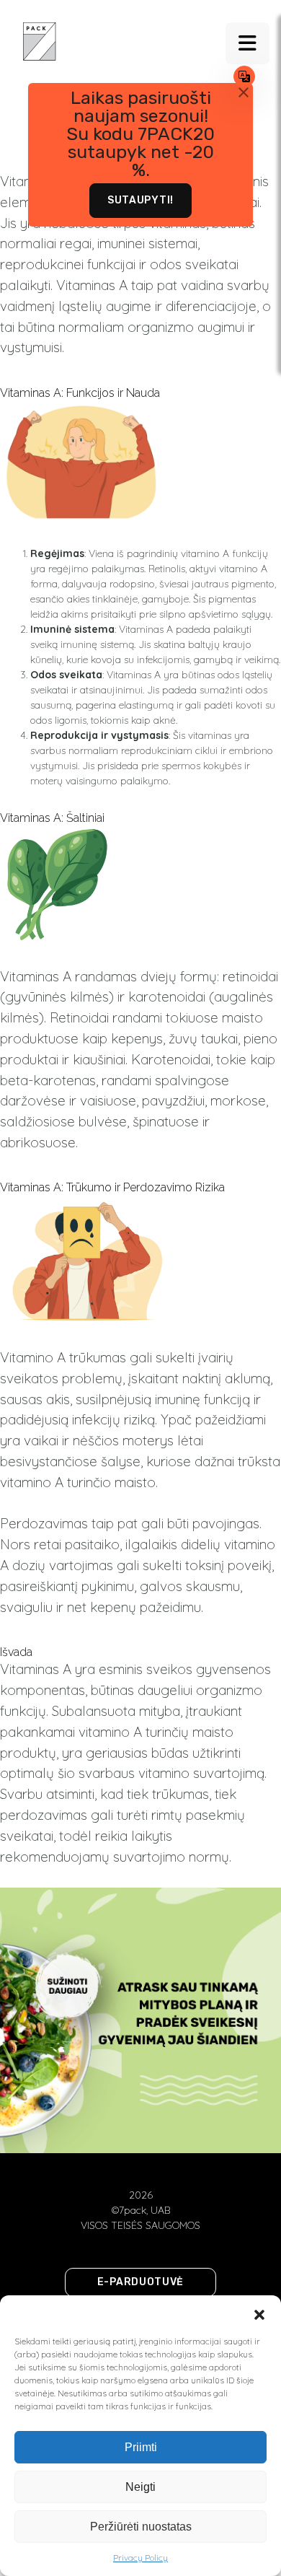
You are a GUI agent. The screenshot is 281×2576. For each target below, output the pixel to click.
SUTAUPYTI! (140, 200)
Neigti (140, 2487)
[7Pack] (40, 40)
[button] (259, 2313)
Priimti (141, 2447)
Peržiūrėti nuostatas (141, 2527)
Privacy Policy (140, 2558)
